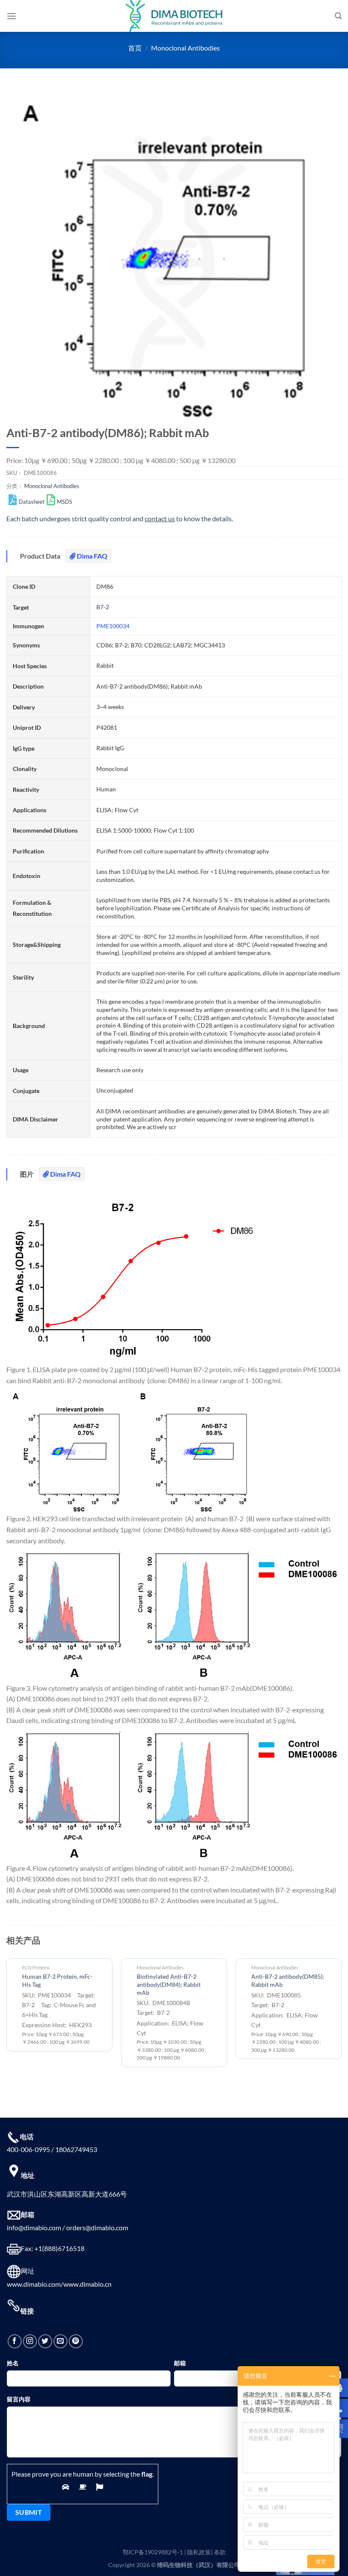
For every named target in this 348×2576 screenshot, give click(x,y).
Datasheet (32, 502)
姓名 (13, 2363)
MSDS (65, 502)
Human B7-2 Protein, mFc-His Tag (57, 1980)
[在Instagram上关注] (30, 2341)
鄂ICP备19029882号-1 (153, 2552)
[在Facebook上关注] (15, 2341)
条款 (220, 2552)
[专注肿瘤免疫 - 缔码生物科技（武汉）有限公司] (174, 16)
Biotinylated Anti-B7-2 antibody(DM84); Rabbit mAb (169, 1984)
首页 (135, 48)
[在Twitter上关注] (45, 2341)
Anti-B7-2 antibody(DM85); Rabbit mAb (288, 1980)
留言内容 (19, 2399)
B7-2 (103, 607)
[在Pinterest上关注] (76, 2341)
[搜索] (338, 16)
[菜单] (11, 16)
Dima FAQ (91, 556)
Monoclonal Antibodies (185, 48)
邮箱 (180, 2363)
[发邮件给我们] (60, 2341)
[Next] (341, 2016)
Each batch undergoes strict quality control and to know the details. (120, 518)
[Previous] (7, 2016)
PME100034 (113, 626)
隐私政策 (199, 2552)
